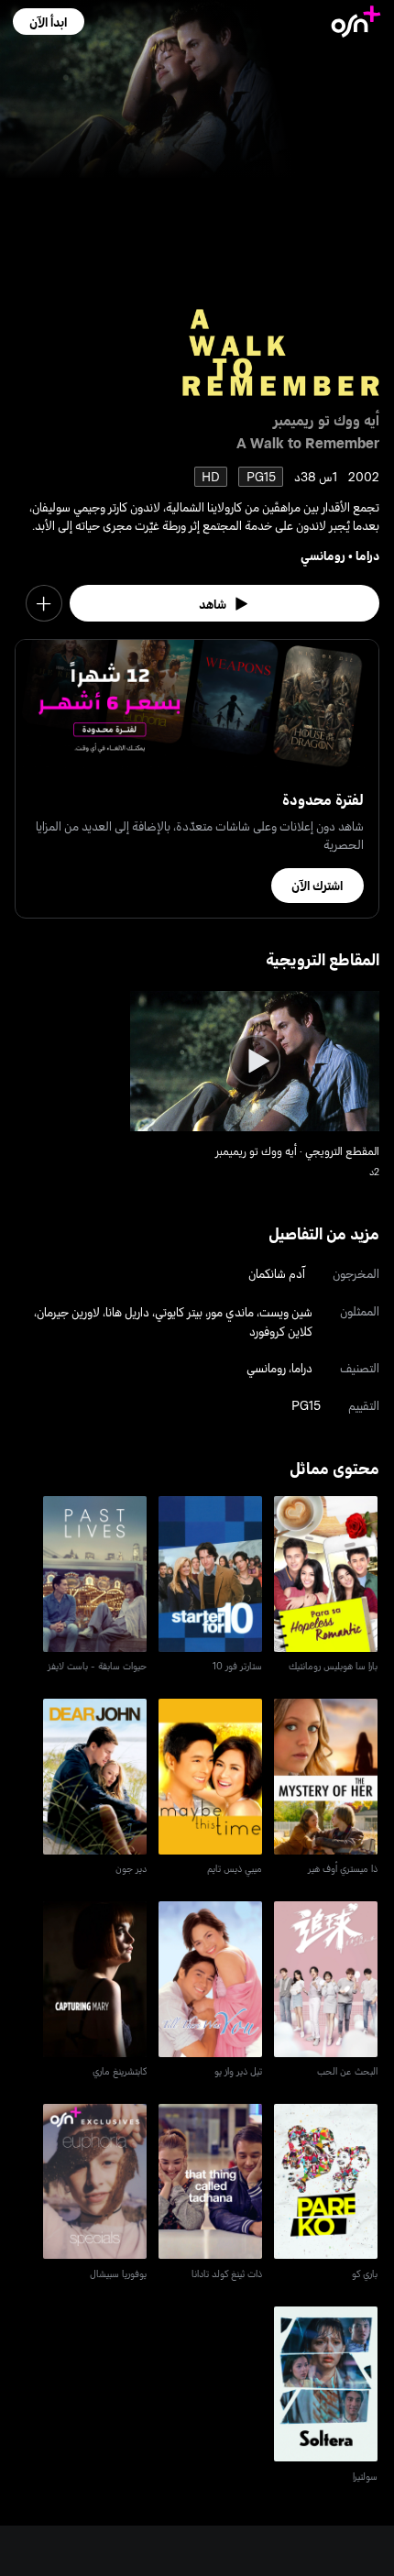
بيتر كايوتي (179, 1311)
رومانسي (323, 555)
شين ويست (286, 1311)
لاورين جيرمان (68, 1311)
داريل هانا (127, 1311)
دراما (367, 555)
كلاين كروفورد (281, 1331)
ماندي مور (231, 1311)
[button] (48, 22)
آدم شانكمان (277, 1273)
